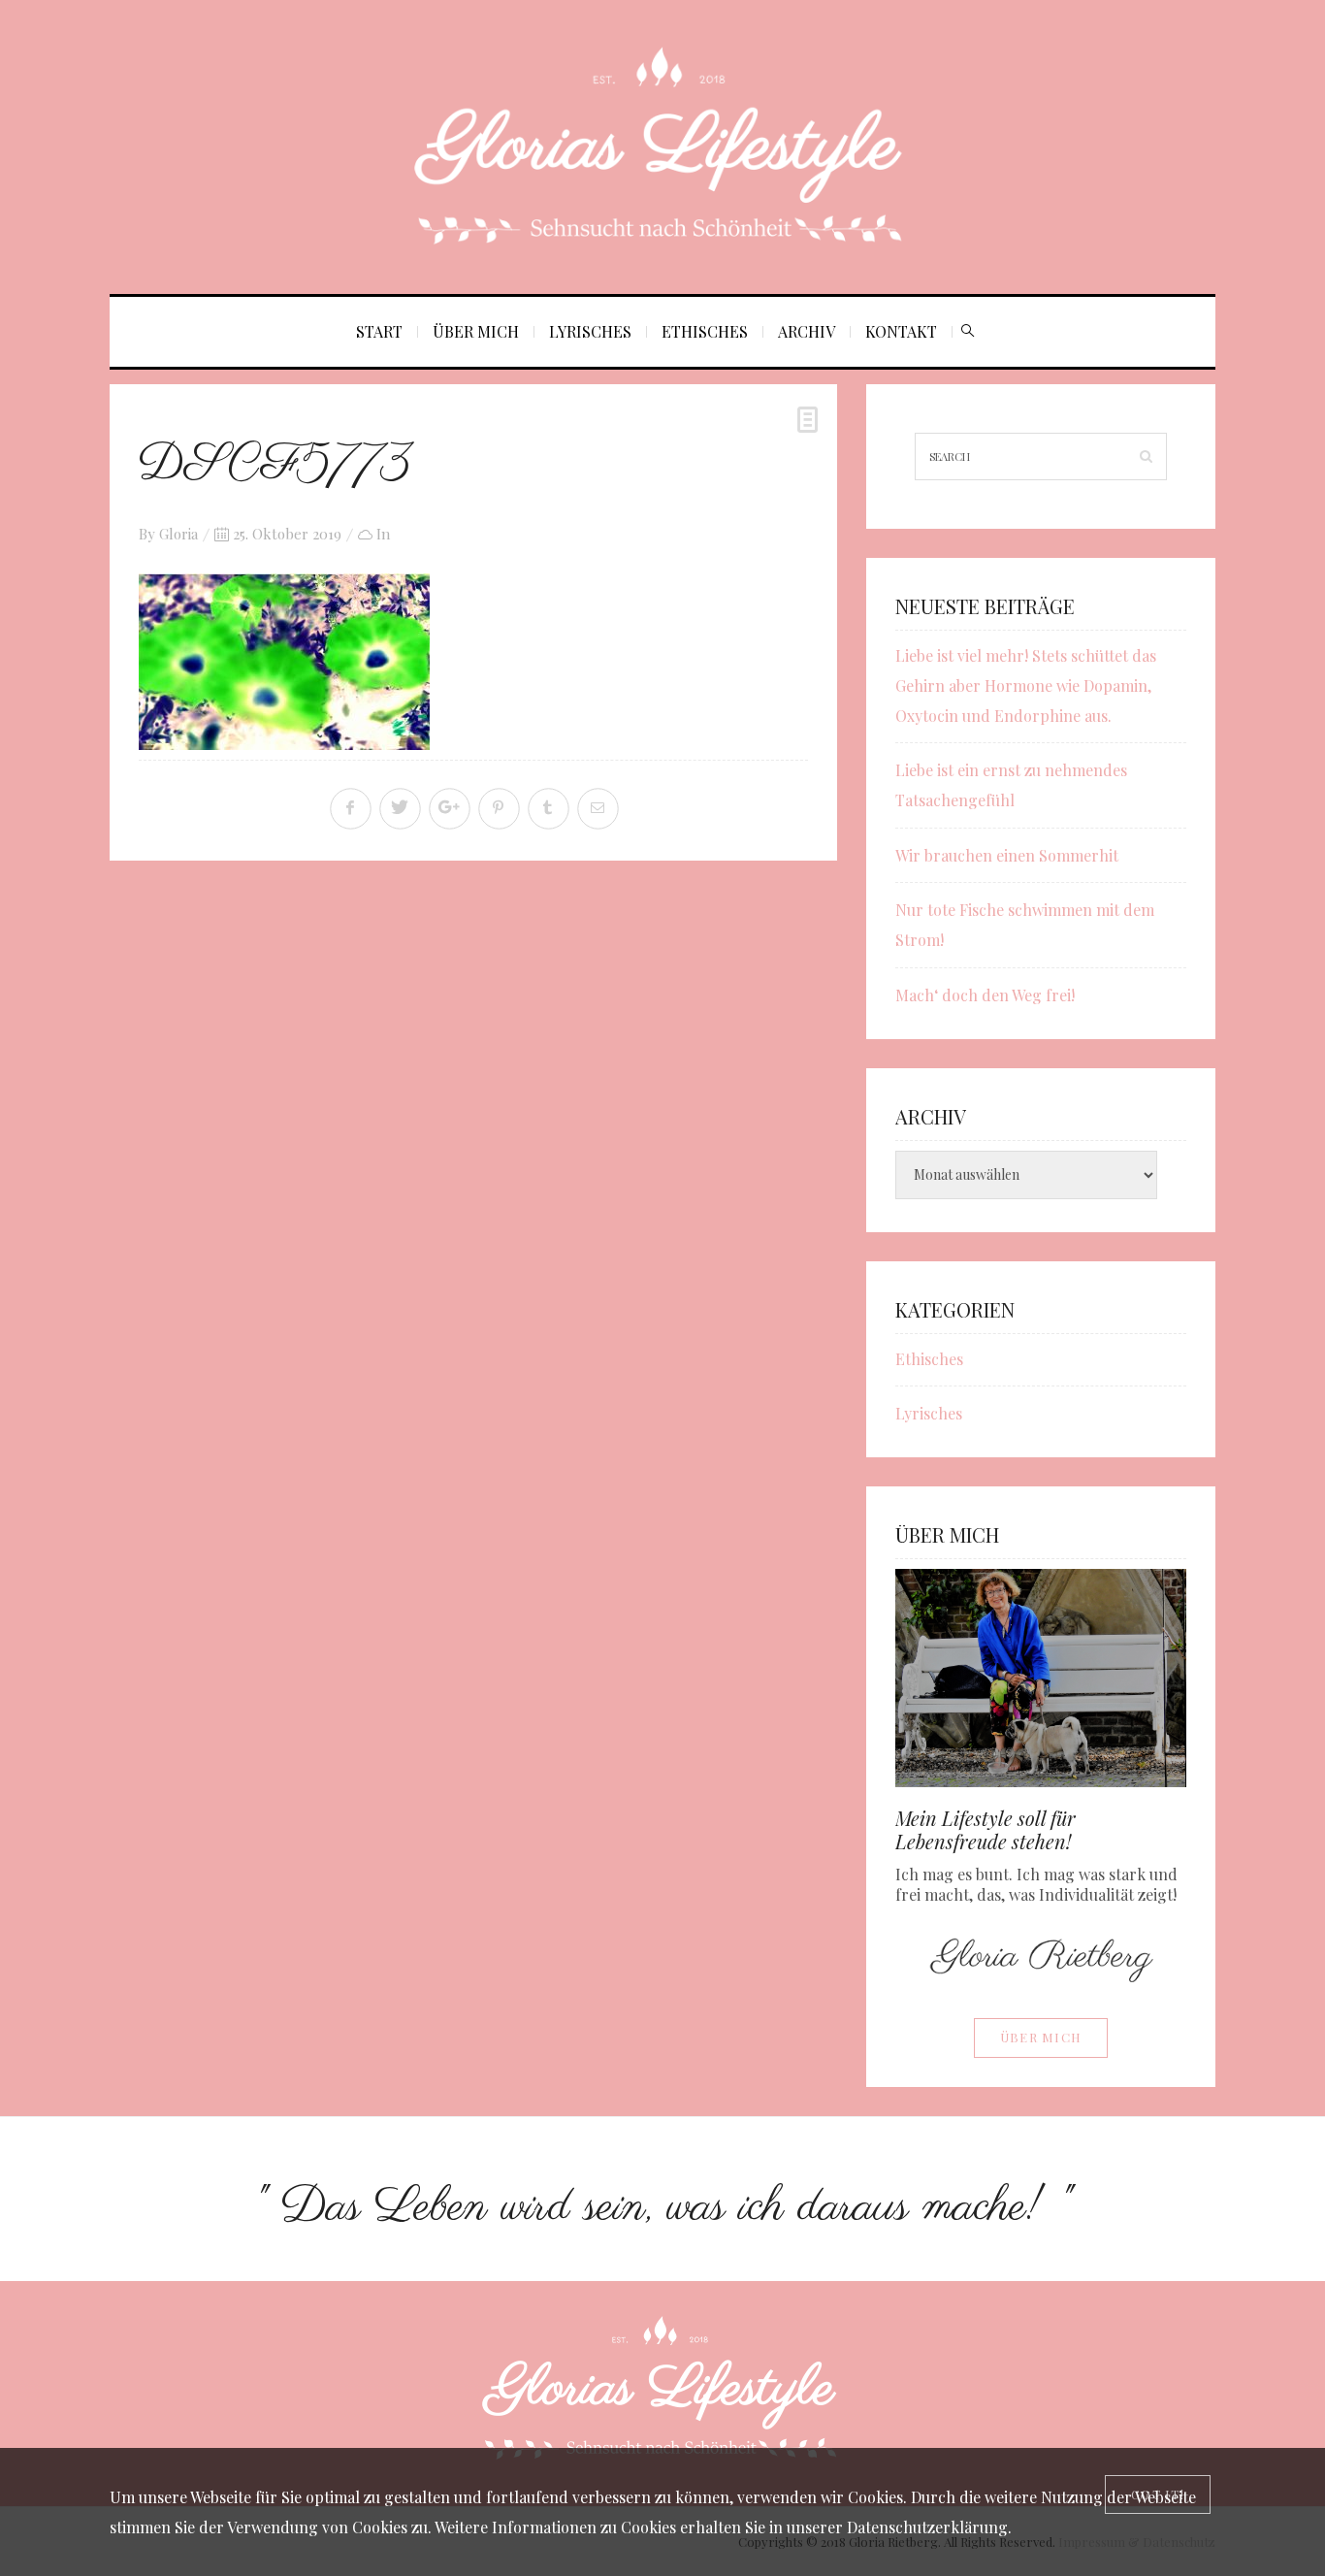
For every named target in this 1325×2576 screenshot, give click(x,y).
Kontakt (901, 331)
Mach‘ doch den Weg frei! (985, 995)
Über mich (476, 331)
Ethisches (705, 331)
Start (379, 331)
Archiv (807, 331)
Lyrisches (590, 331)
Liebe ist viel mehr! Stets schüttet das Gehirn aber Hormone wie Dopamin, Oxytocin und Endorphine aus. (1026, 685)
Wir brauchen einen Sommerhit (1007, 855)
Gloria (178, 534)
